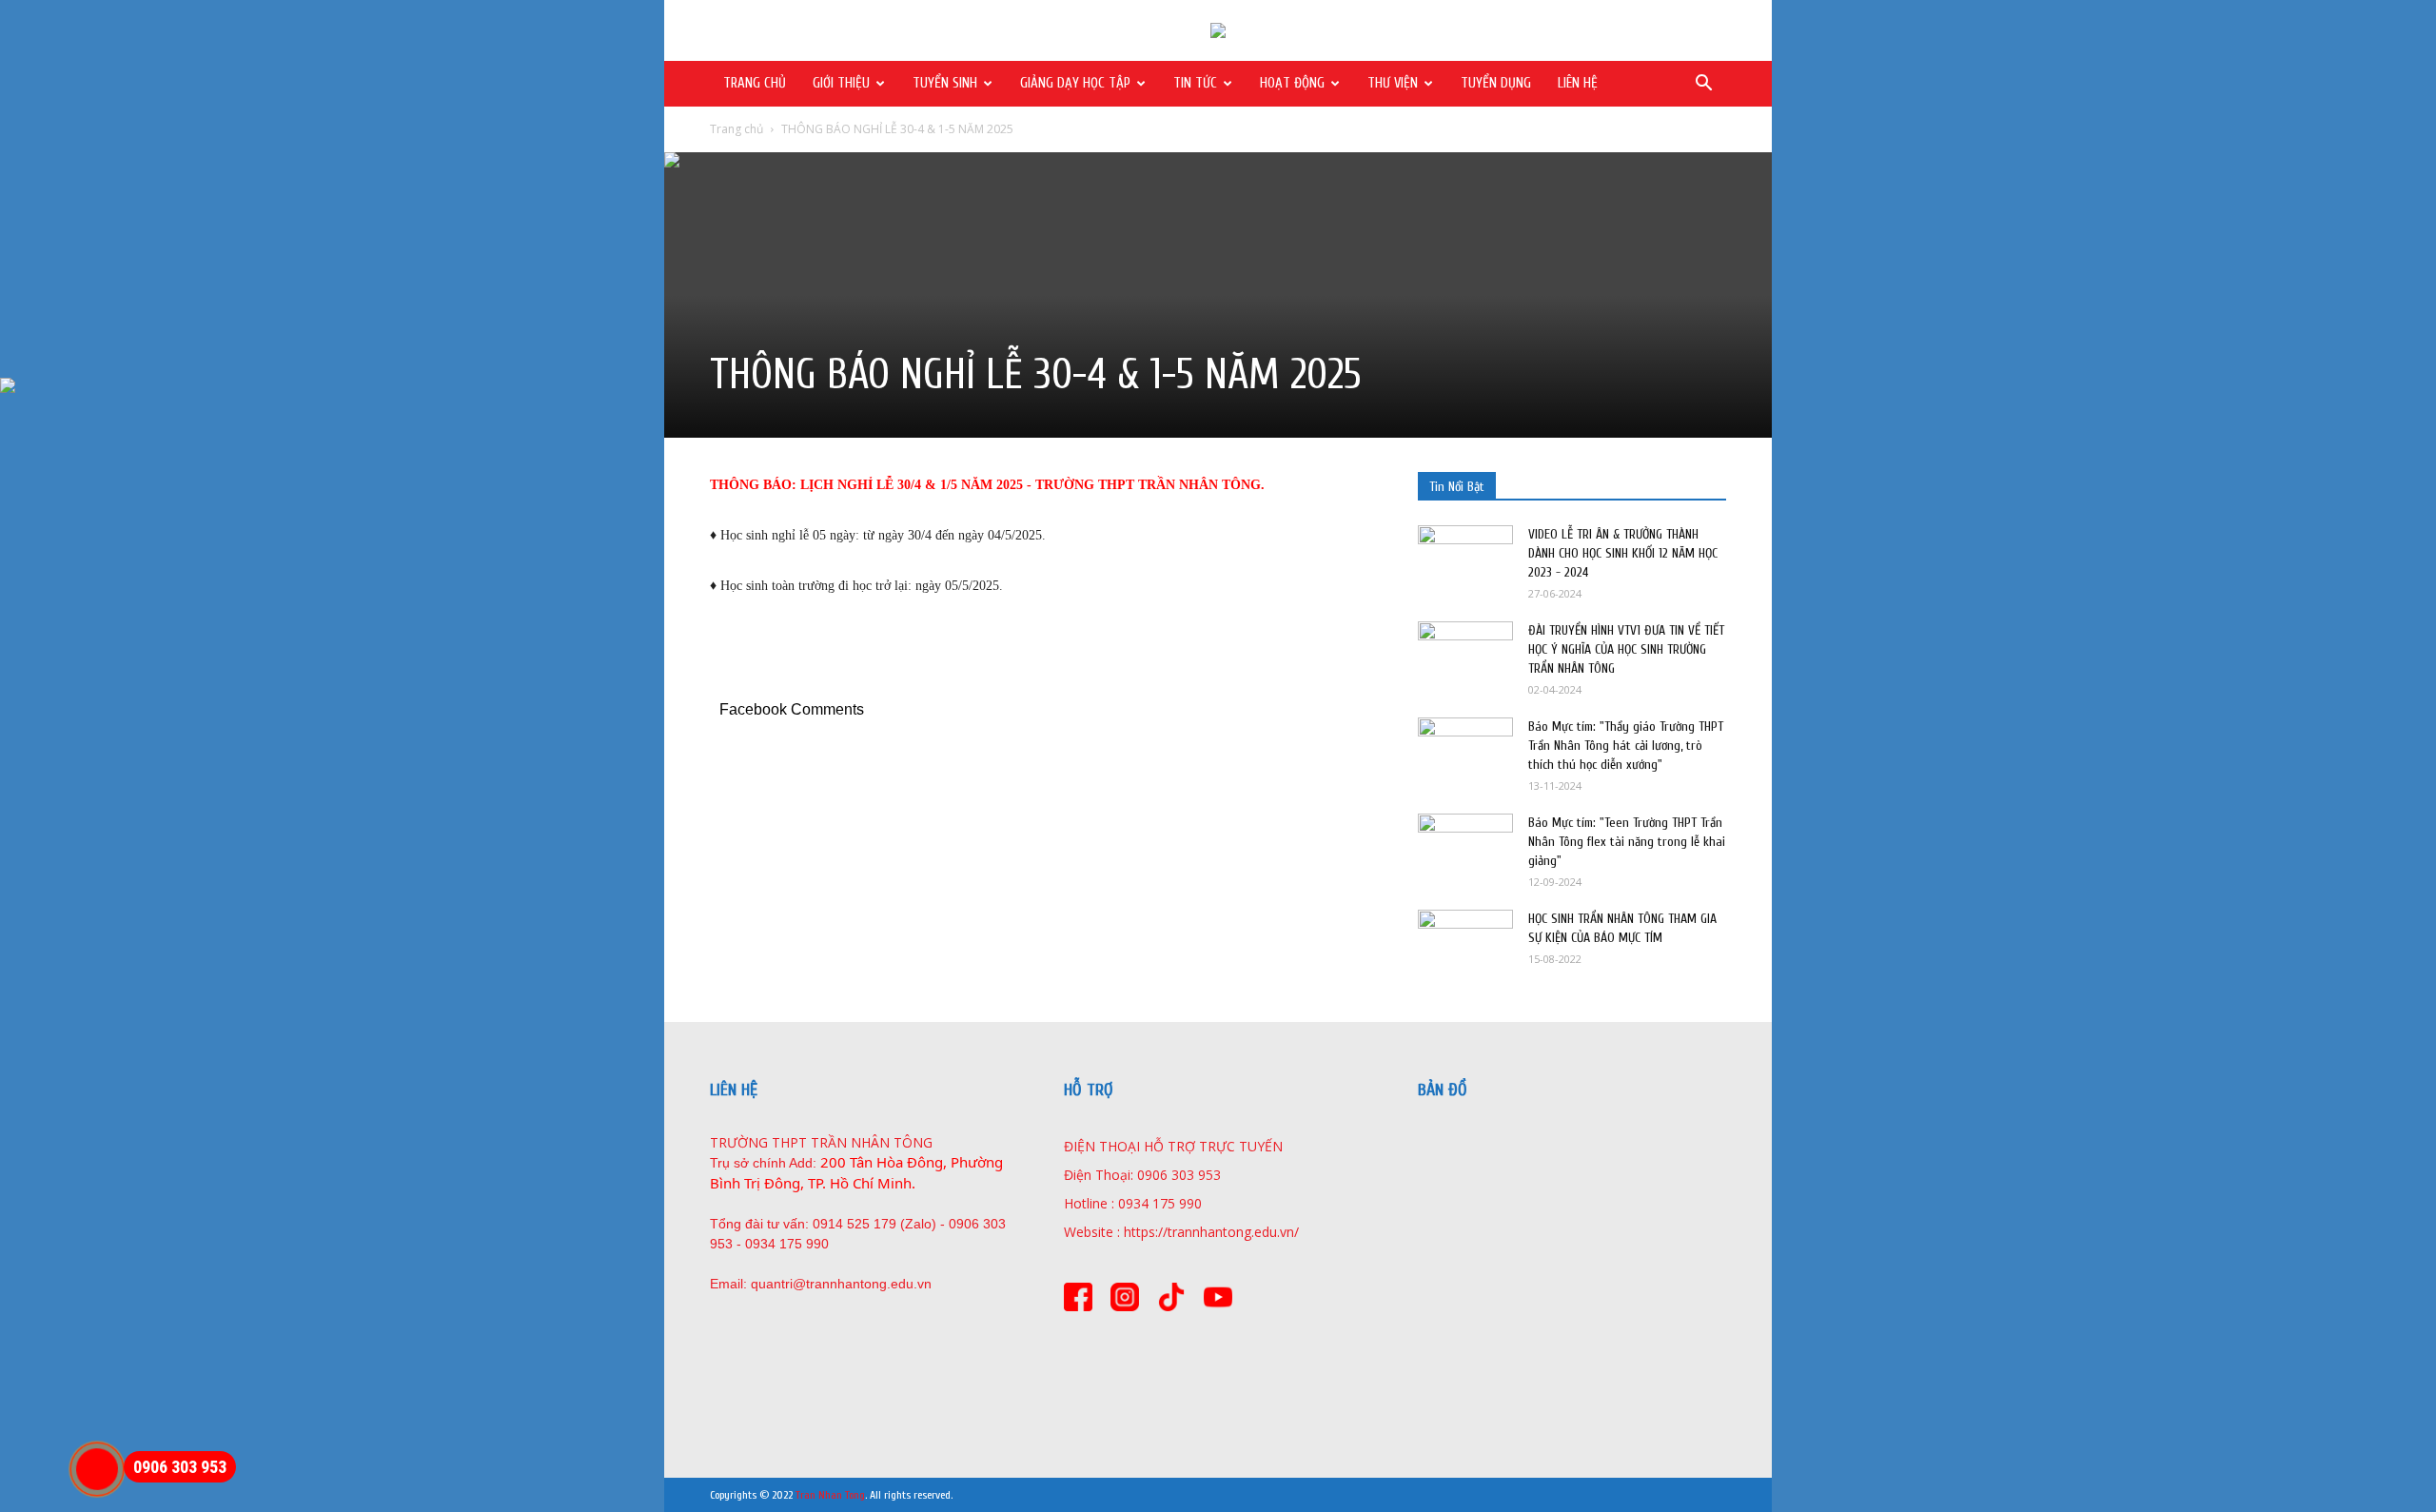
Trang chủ (737, 129)
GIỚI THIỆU (841, 83)
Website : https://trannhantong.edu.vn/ (1181, 1232)
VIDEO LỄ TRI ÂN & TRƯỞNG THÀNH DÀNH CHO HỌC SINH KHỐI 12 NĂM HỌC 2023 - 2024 (1623, 553)
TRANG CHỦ (755, 83)
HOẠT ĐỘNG (1292, 83)
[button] (1703, 85)
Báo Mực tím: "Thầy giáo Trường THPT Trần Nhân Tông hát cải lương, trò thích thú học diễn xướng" (1626, 746)
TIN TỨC (1195, 83)
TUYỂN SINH (945, 83)
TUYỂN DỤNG (1496, 83)
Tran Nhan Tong (830, 1495)
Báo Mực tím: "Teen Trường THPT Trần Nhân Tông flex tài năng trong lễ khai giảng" (1627, 842)
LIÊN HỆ (1578, 83)
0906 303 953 (180, 1467)
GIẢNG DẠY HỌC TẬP (1075, 83)
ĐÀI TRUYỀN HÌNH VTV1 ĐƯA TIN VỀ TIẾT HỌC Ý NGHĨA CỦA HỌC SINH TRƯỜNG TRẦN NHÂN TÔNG (1626, 649)
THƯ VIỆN (1393, 83)
